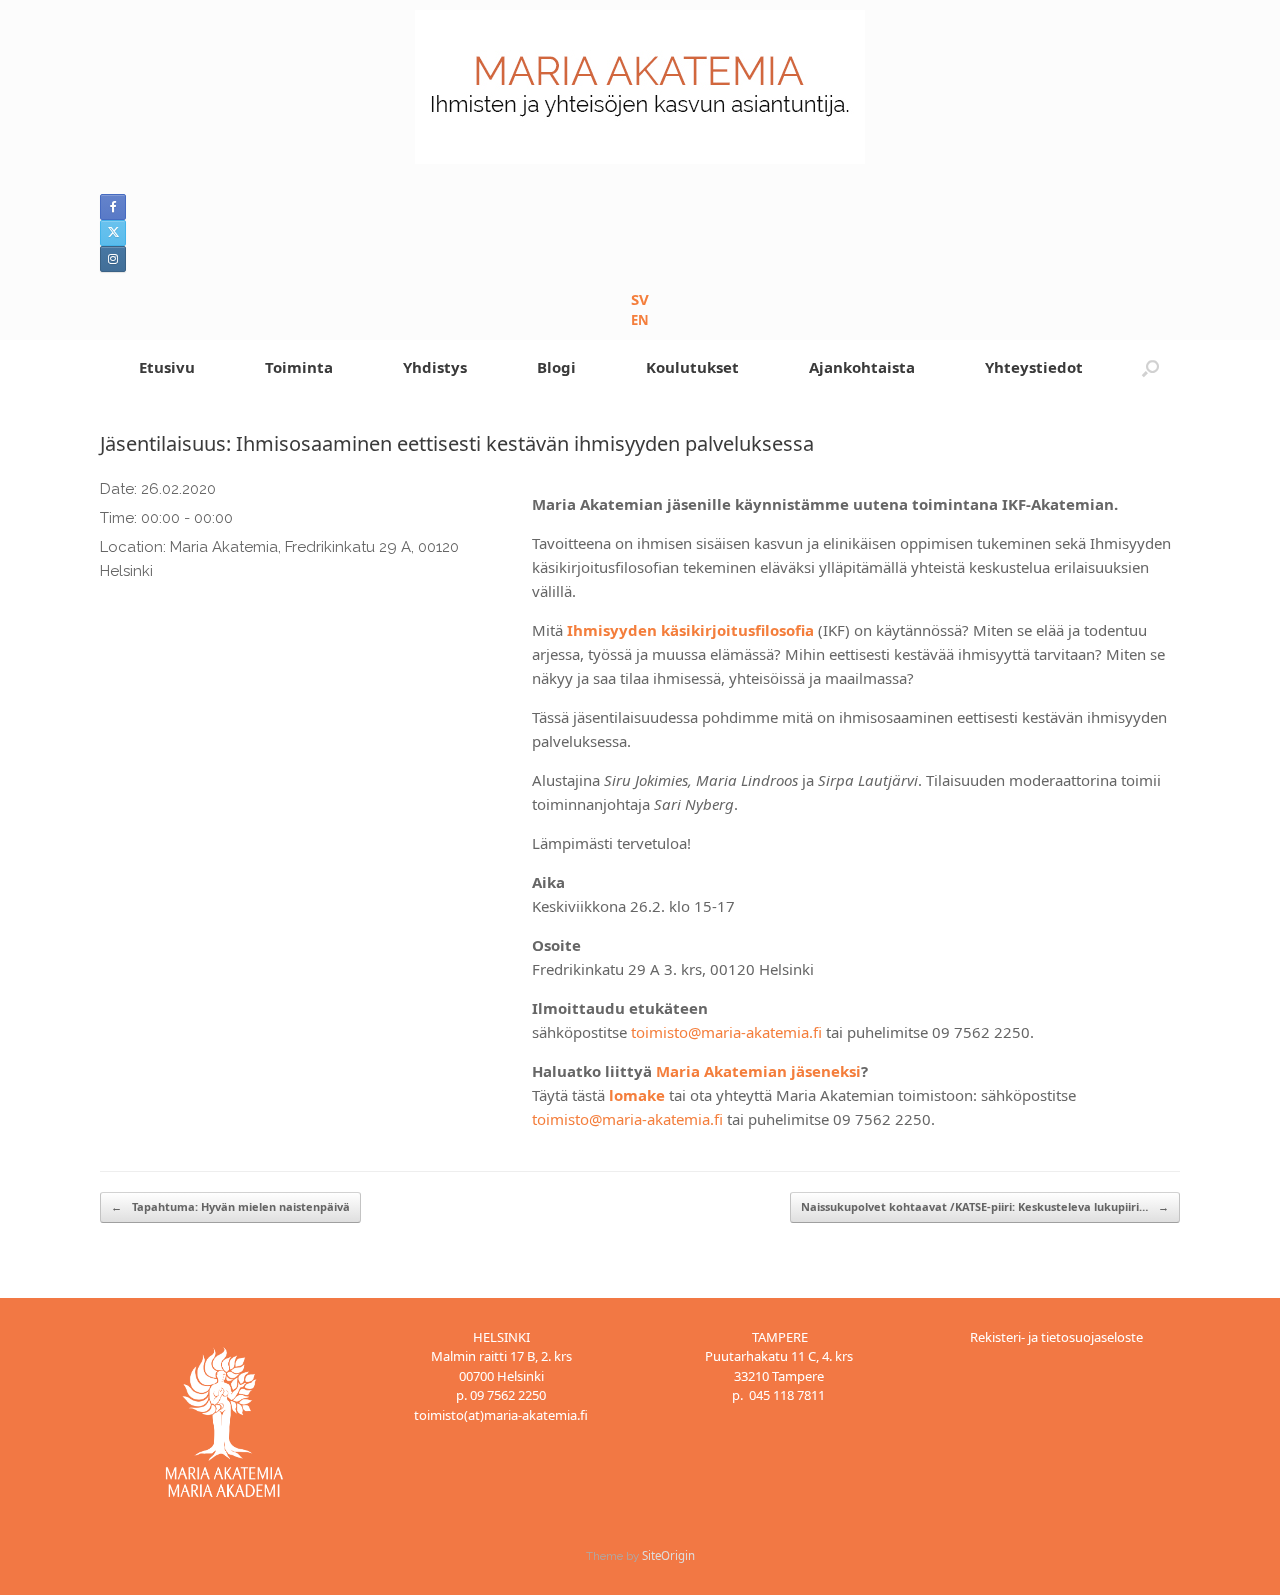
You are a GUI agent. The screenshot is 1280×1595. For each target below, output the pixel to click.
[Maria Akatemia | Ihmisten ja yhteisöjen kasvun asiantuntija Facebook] (113, 207)
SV (640, 299)
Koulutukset (692, 367)
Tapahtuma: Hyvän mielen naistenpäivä (230, 1206)
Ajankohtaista (862, 367)
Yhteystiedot (1034, 367)
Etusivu (167, 367)
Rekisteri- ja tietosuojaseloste (1056, 1337)
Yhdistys (435, 367)
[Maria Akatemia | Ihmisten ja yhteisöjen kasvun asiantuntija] (640, 87)
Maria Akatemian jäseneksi (758, 1071)
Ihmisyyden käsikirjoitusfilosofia (690, 630)
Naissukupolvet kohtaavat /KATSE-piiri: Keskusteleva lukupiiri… (985, 1206)
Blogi (556, 367)
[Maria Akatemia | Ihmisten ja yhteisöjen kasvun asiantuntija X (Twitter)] (113, 233)
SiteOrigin (668, 1555)
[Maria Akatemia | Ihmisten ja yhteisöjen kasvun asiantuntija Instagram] (113, 259)
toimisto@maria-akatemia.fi (726, 1032)
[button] (1150, 367)
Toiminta (299, 367)
